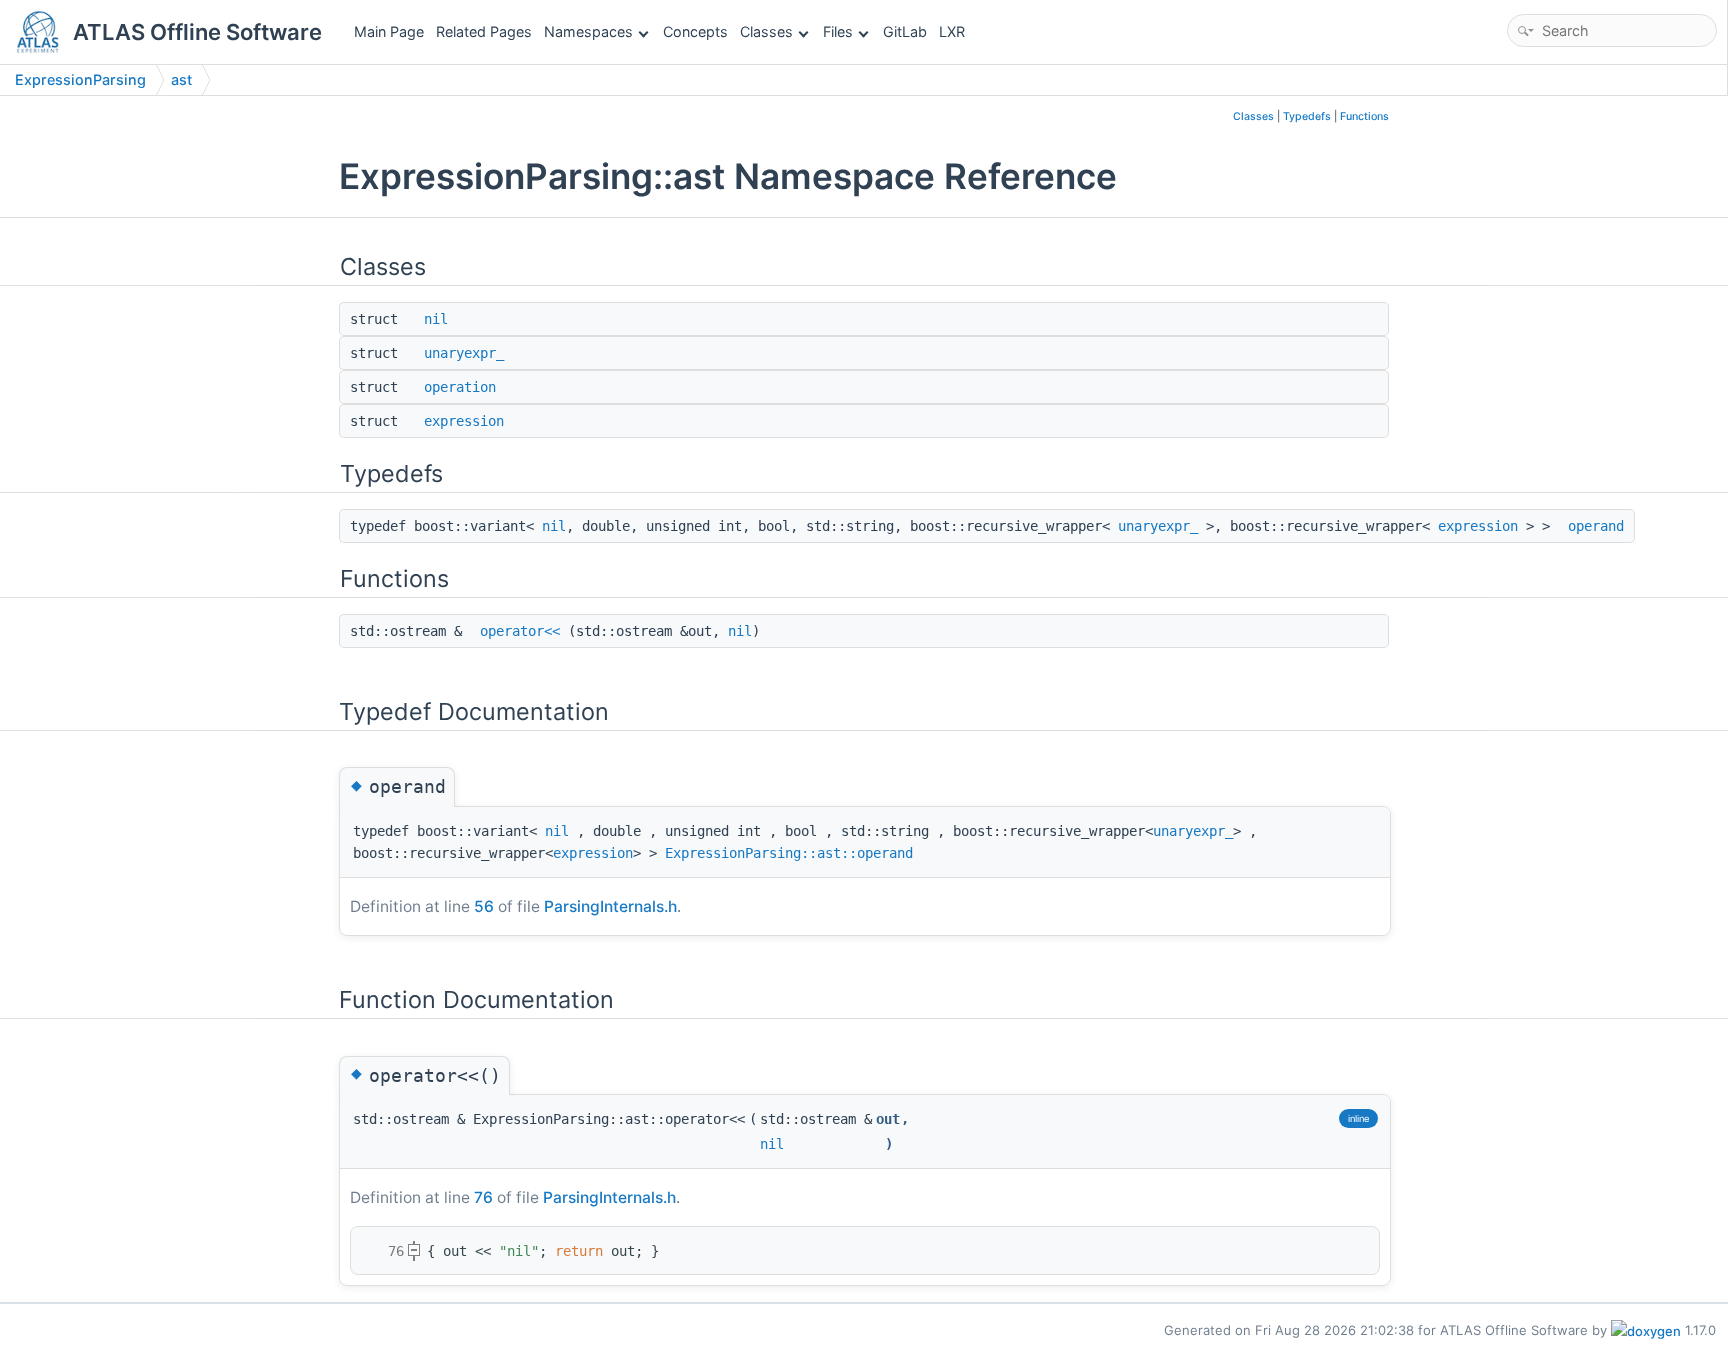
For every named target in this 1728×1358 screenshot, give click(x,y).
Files (838, 31)
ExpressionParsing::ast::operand (789, 853)
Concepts (695, 31)
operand (1596, 526)
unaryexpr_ (464, 353)
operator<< (520, 631)
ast (181, 79)
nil (436, 319)
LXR (952, 31)
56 (484, 906)
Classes (766, 31)
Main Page (389, 31)
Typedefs (1307, 116)
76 (483, 1197)
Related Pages (484, 31)
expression (464, 421)
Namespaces (588, 31)
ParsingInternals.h (610, 906)
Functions (1364, 116)
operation (460, 387)
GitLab (905, 31)
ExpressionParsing (80, 79)
